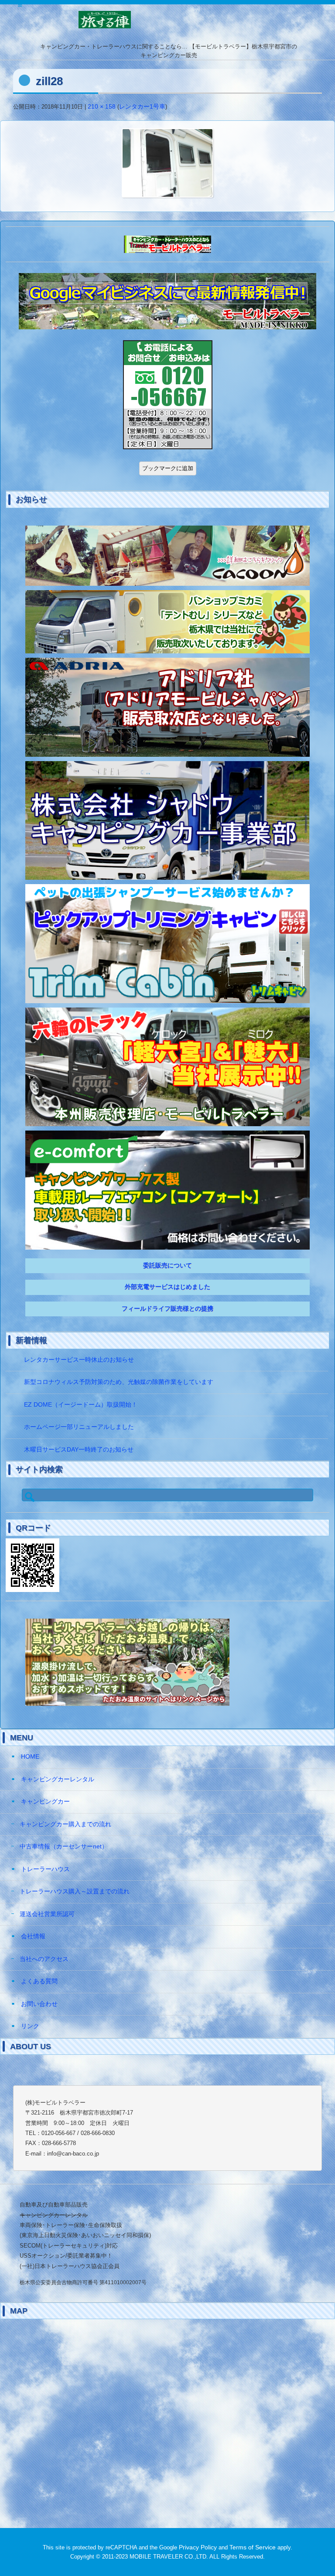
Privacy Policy (198, 2547)
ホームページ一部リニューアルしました (79, 1427)
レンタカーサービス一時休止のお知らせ (79, 1360)
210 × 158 (102, 107)
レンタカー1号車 (142, 107)
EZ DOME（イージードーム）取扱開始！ (81, 1405)
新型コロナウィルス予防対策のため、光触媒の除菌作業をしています (119, 1382)
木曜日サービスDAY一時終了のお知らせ (79, 1450)
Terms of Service (253, 2547)
